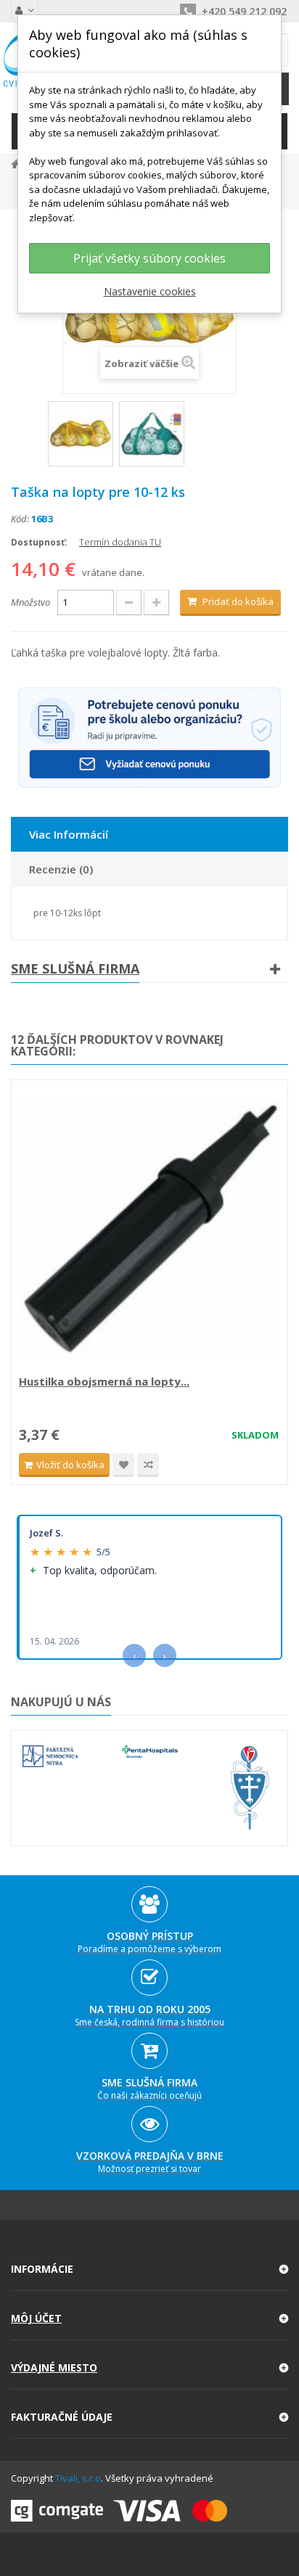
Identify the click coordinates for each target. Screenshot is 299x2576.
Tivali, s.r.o (78, 2478)
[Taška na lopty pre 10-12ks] (81, 434)
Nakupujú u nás (61, 1702)
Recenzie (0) (61, 869)
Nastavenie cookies (150, 291)
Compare (148, 1465)
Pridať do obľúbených (123, 1465)
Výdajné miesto (54, 2367)
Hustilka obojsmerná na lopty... (104, 1381)
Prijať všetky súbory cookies (149, 258)
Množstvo (30, 602)
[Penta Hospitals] (150, 1752)
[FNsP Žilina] (249, 1788)
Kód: (20, 519)
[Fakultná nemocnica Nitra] (50, 1756)
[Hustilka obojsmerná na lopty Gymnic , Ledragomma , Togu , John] (149, 1229)
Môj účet (36, 2318)
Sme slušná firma (75, 968)
